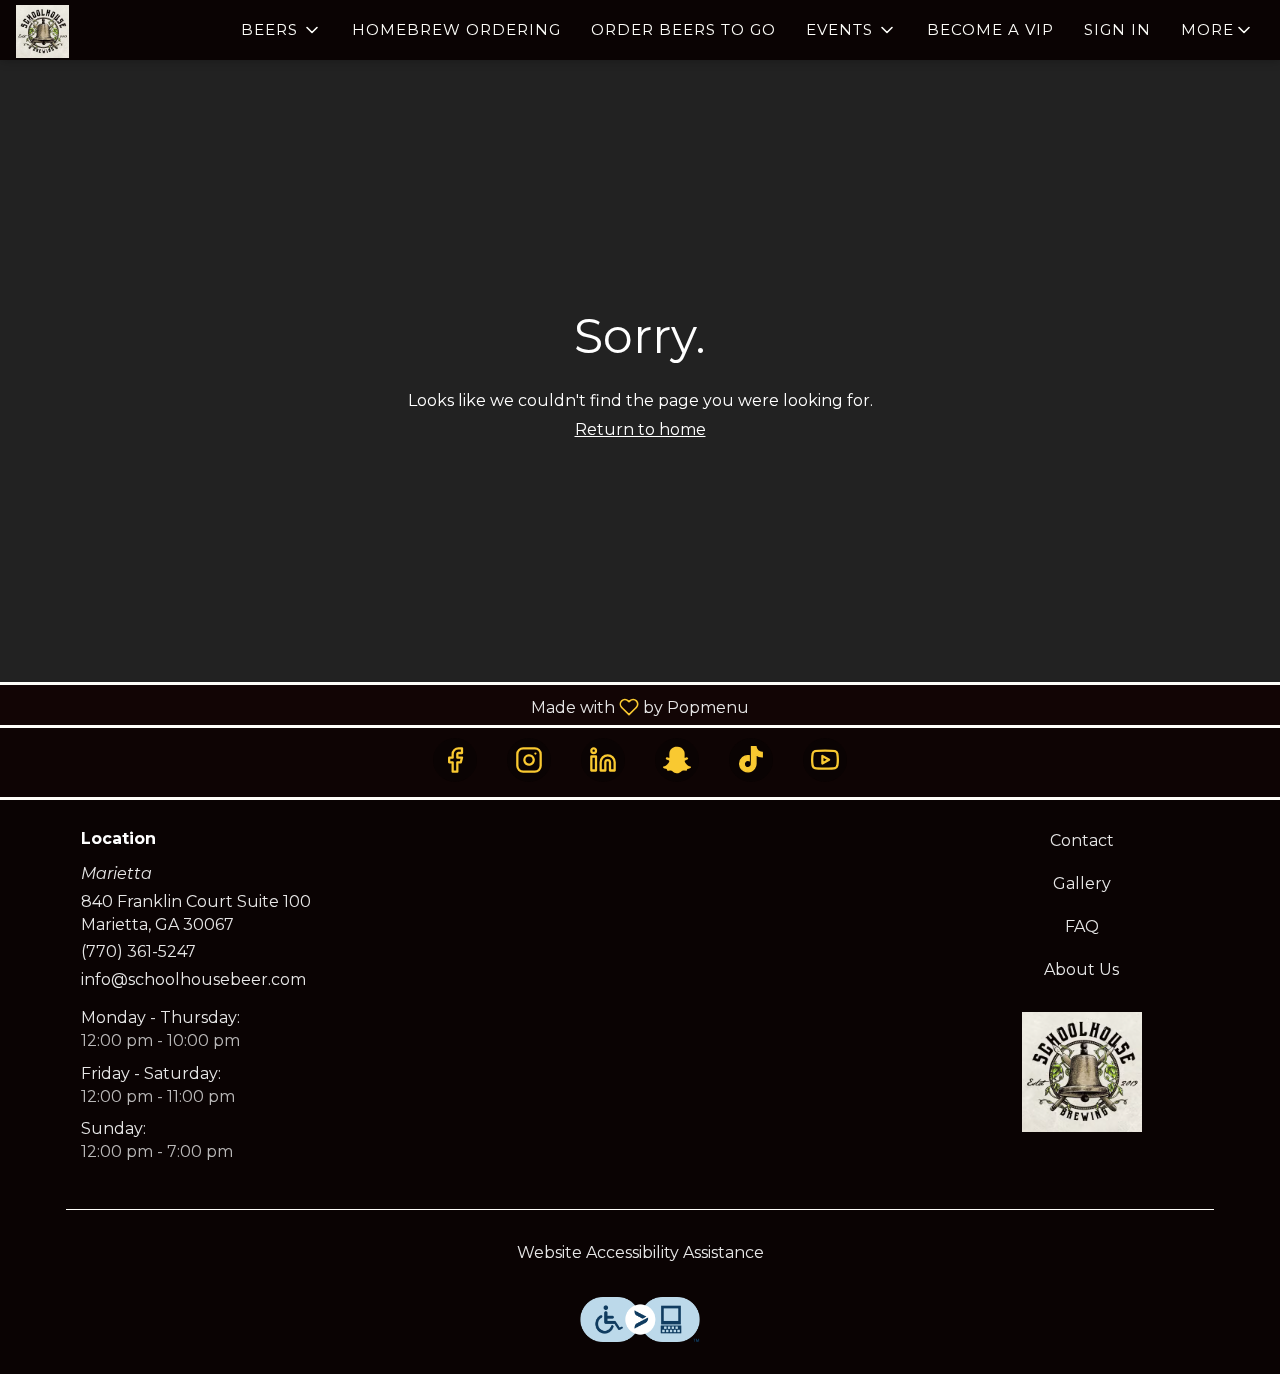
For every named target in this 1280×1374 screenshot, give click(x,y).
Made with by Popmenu (382, 706)
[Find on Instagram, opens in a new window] (529, 760)
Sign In (1117, 29)
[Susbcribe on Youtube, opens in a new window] (825, 760)
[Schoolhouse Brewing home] (106, 31)
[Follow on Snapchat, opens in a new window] (677, 760)
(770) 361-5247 (138, 951)
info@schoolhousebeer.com (193, 979)
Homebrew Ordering (456, 29)
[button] (281, 30)
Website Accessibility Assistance (640, 1252)
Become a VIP (990, 29)
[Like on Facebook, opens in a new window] (455, 760)
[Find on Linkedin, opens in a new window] (603, 760)
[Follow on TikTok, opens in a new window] (751, 760)
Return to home (640, 429)
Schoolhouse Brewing (1082, 1072)
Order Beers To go (683, 29)
